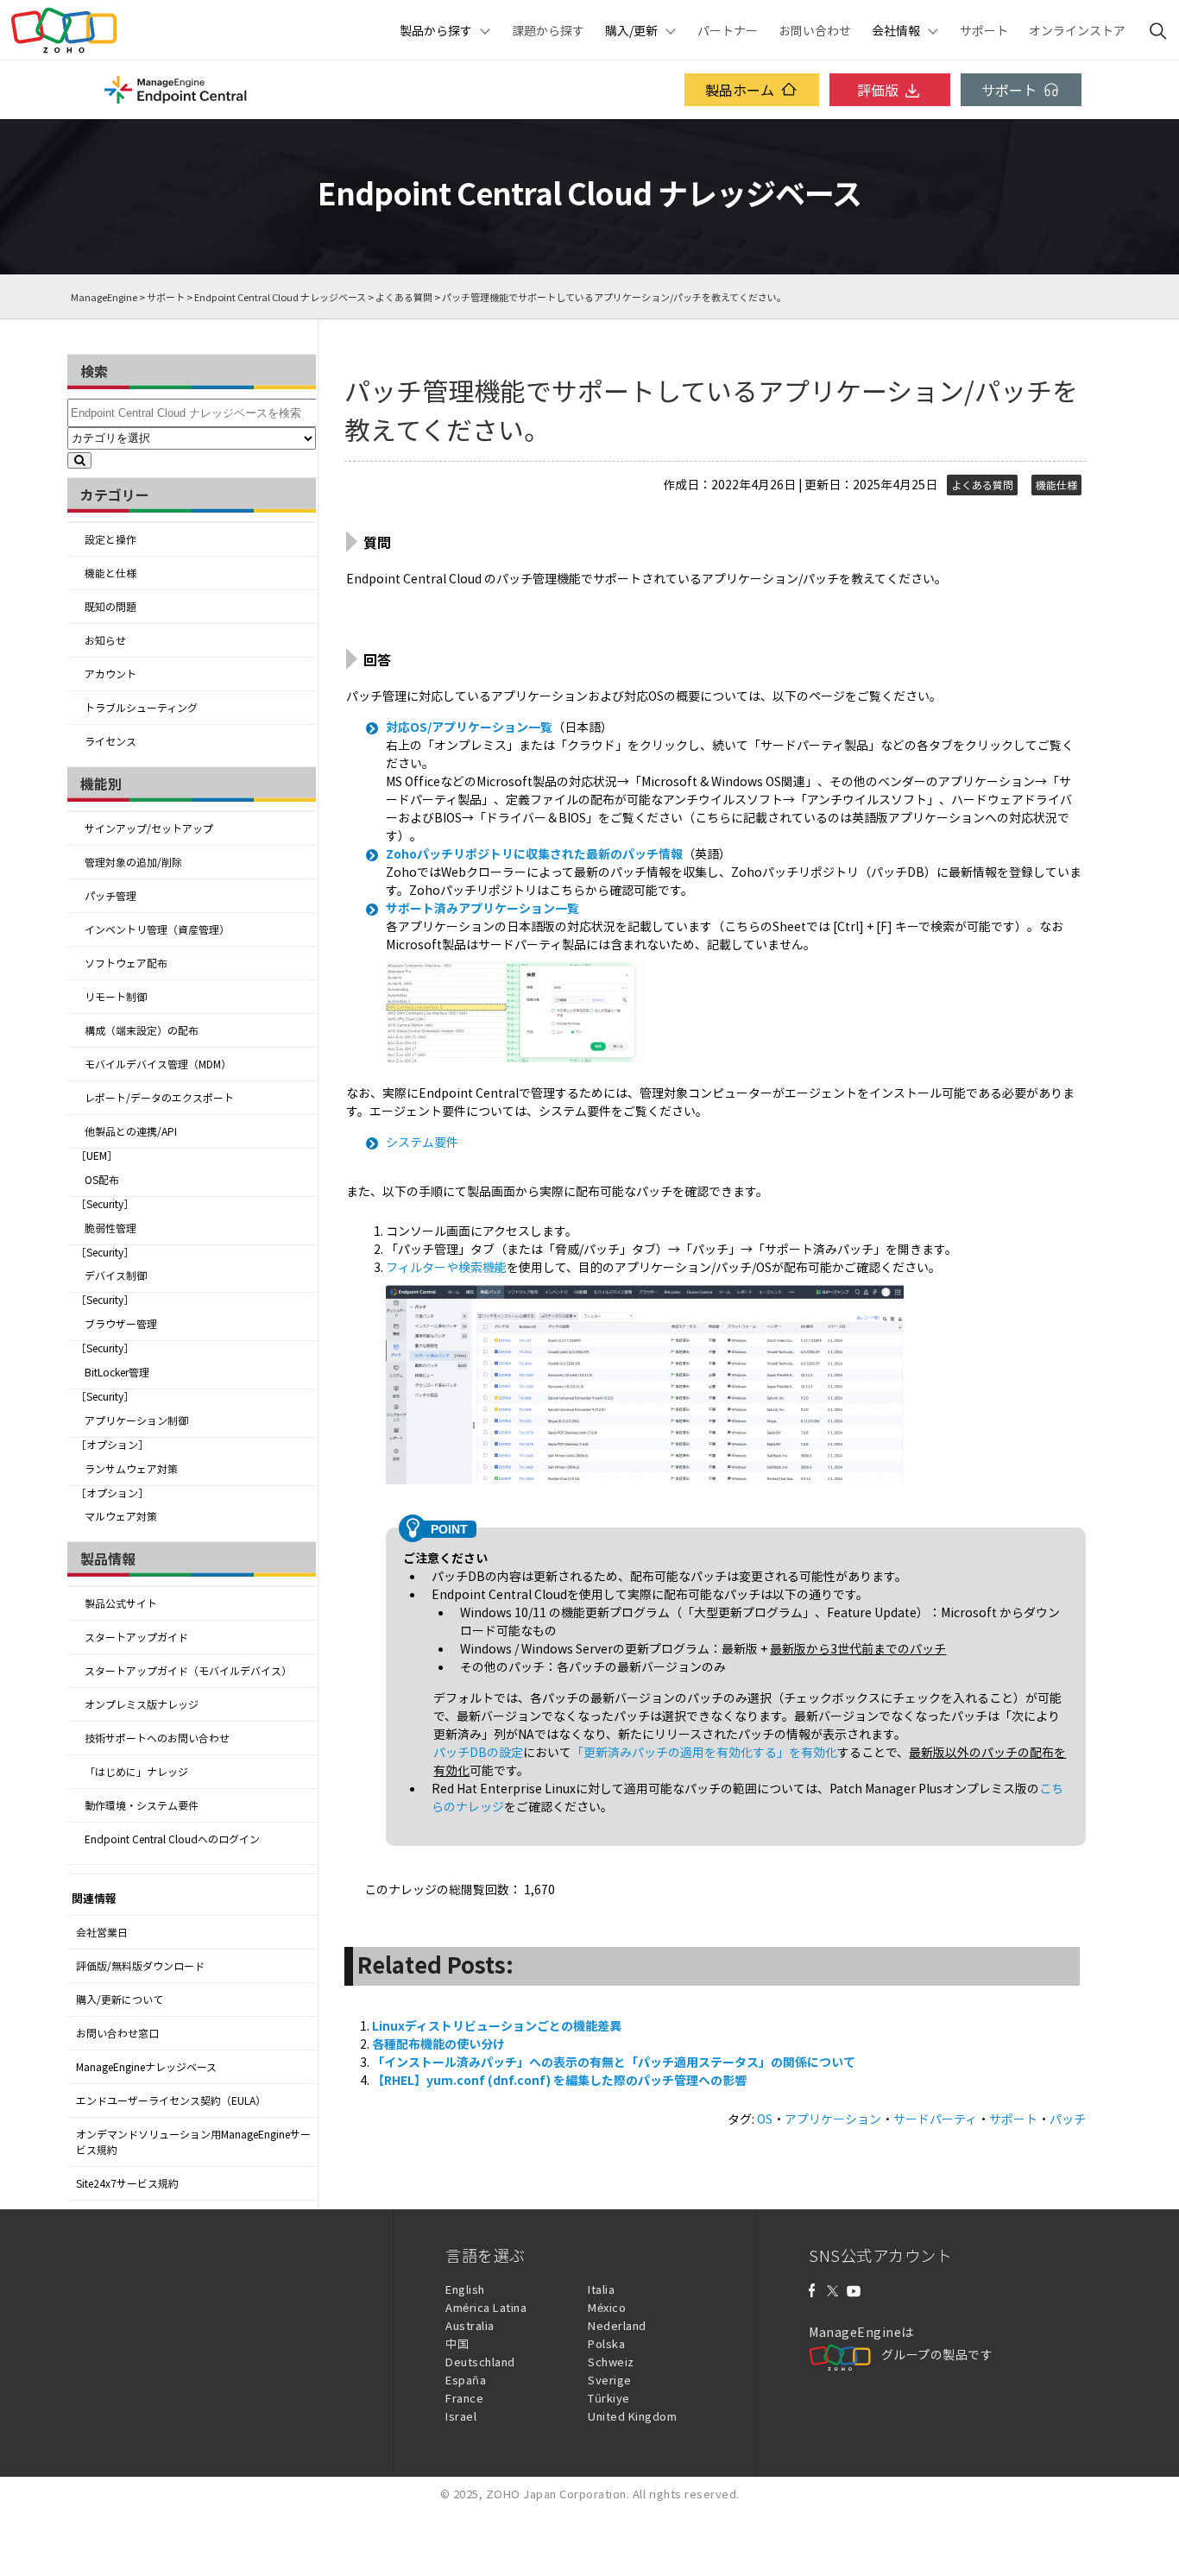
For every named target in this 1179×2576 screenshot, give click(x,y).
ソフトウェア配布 (126, 963)
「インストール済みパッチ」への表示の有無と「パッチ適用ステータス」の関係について (614, 2062)
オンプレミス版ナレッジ (142, 1704)
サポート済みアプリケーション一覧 (482, 908)
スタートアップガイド (136, 1637)
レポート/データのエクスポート (159, 1098)
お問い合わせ (815, 30)
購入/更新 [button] (631, 30)
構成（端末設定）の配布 (142, 1030)
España (466, 2380)
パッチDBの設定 (478, 1752)
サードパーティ (935, 2119)
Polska (606, 2343)
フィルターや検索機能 (446, 1267)
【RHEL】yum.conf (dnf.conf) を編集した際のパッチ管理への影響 (559, 2080)
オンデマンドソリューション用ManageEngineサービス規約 (193, 2142)
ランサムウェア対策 (131, 1469)
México (607, 2307)
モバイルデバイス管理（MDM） (158, 1064)
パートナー (728, 30)
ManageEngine (104, 297)
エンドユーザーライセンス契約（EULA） (171, 2100)
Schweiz (611, 2362)
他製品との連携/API (131, 1131)
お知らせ (105, 640)
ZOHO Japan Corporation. (558, 2494)
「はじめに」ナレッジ (136, 1772)
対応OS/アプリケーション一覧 (469, 727)
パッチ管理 (110, 896)
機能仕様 (1056, 485)
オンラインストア (1077, 30)
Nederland (617, 2325)
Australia (470, 2325)
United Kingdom (632, 2416)
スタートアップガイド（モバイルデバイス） (188, 1671)
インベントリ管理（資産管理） (157, 929)
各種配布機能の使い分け (438, 2044)
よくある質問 (404, 297)
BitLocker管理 (117, 1372)
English (465, 2289)
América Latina (486, 2307)
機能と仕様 (110, 573)
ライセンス (110, 741)
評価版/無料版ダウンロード (140, 1966)
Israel (461, 2416)
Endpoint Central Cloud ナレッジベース (280, 297)
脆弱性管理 (110, 1228)
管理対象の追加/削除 (133, 862)
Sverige (610, 2380)
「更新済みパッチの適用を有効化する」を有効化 (704, 1752)
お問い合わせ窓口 (117, 2033)
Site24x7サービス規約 (127, 2183)
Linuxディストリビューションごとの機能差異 (497, 2025)
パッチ (1068, 2119)
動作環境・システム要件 (142, 1805)
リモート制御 (116, 997)
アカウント (110, 674)
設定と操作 (110, 539)
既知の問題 (110, 607)
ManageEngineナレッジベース (146, 2067)
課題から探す (548, 30)
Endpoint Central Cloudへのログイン (172, 1839)
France (464, 2398)
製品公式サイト (121, 1603)
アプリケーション (833, 2119)
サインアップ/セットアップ (149, 828)
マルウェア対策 (121, 1516)
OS (765, 2119)
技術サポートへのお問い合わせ (157, 1738)
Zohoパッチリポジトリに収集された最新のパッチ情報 (534, 853)
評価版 (878, 90)
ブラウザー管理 (121, 1324)
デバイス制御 (116, 1275)
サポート (984, 30)
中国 (457, 2343)
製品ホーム (740, 90)
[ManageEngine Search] (1158, 30)
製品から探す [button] (436, 30)
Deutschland (480, 2362)
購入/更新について (120, 2000)
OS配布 (102, 1180)
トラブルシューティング (141, 708)
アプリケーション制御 (136, 1420)
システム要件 (422, 1142)
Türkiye (609, 2398)
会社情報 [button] (896, 30)
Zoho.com (64, 30)
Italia (601, 2289)
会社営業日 (102, 1932)
